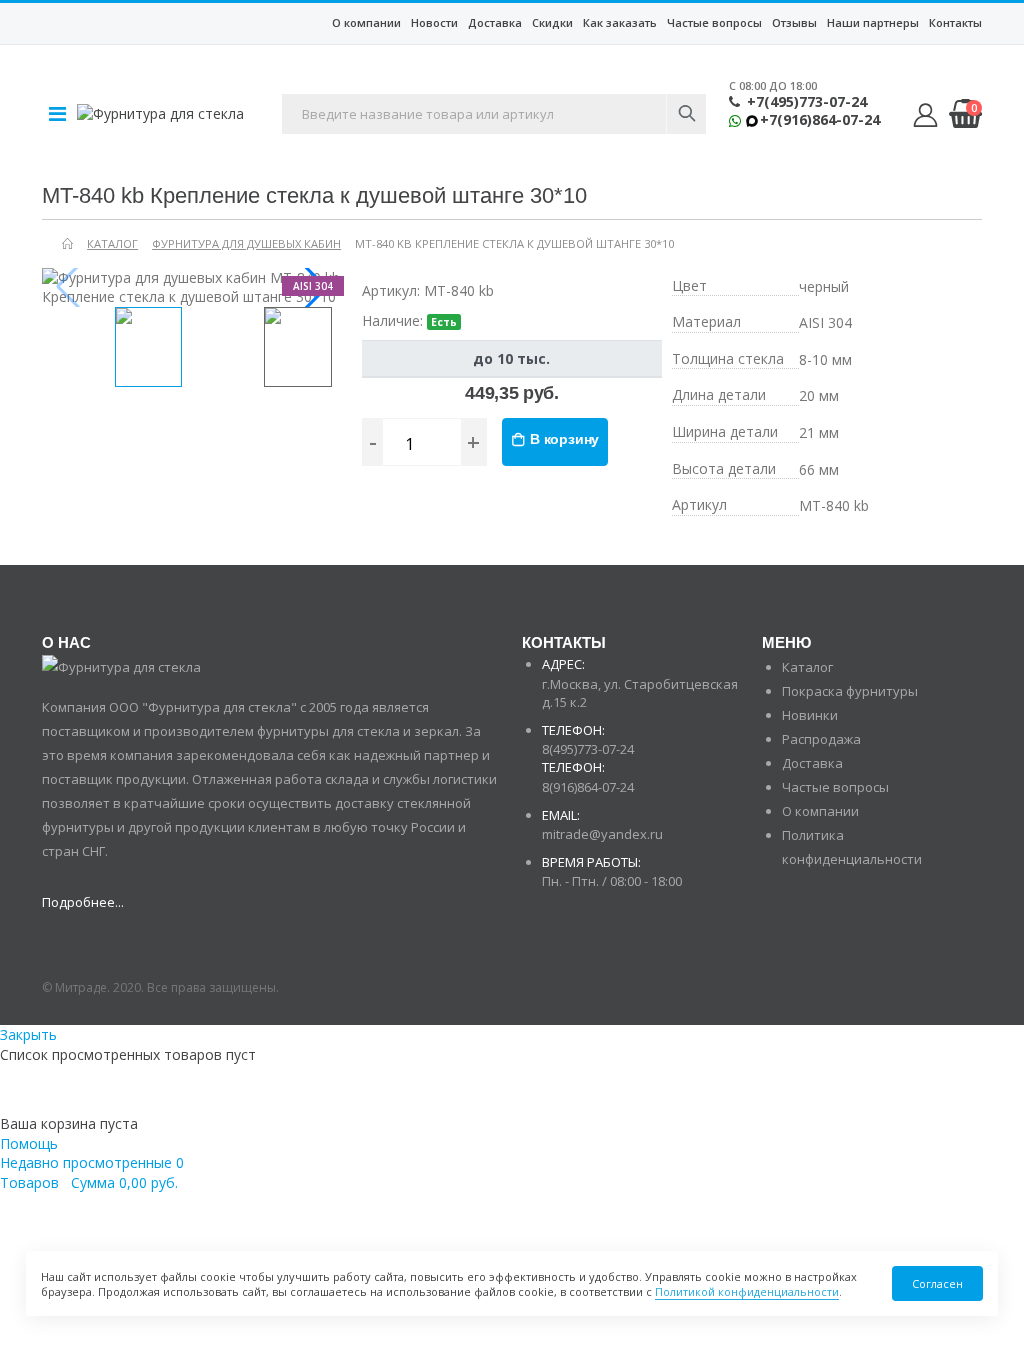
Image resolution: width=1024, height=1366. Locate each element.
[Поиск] (686, 114)
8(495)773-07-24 (588, 749)
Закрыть (28, 1034)
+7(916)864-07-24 (820, 120)
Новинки (810, 715)
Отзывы (794, 22)
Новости (434, 22)
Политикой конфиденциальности (747, 1291)
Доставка (495, 22)
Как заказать (620, 22)
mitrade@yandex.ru (602, 834)
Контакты (955, 22)
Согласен (937, 1283)
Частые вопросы (714, 22)
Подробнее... (83, 902)
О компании (366, 22)
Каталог (807, 667)
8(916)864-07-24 (588, 787)
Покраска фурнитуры (850, 691)
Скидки (552, 22)
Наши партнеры (873, 22)
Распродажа (821, 739)
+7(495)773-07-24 (807, 102)
